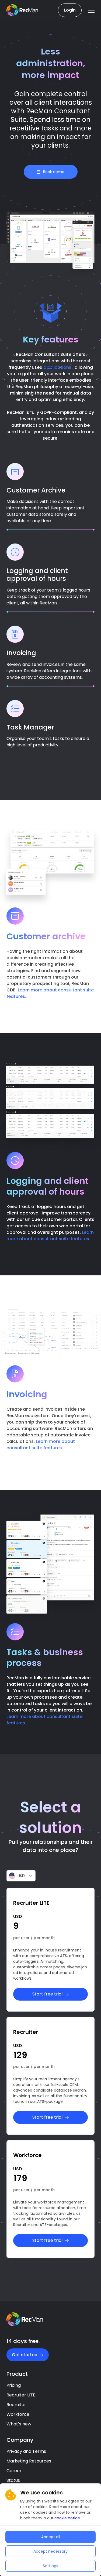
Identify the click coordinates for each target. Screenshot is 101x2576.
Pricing (14, 2385)
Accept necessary (50, 2551)
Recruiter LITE (21, 2395)
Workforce (18, 2414)
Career (14, 2471)
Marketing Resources (29, 2461)
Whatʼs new (19, 2424)
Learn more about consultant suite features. (50, 1236)
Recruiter (16, 2405)
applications (58, 367)
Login (70, 10)
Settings (50, 2566)
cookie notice (68, 2518)
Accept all (51, 2537)
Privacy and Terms (26, 2451)
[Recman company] (23, 10)
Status (13, 2480)
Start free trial (47, 1994)
